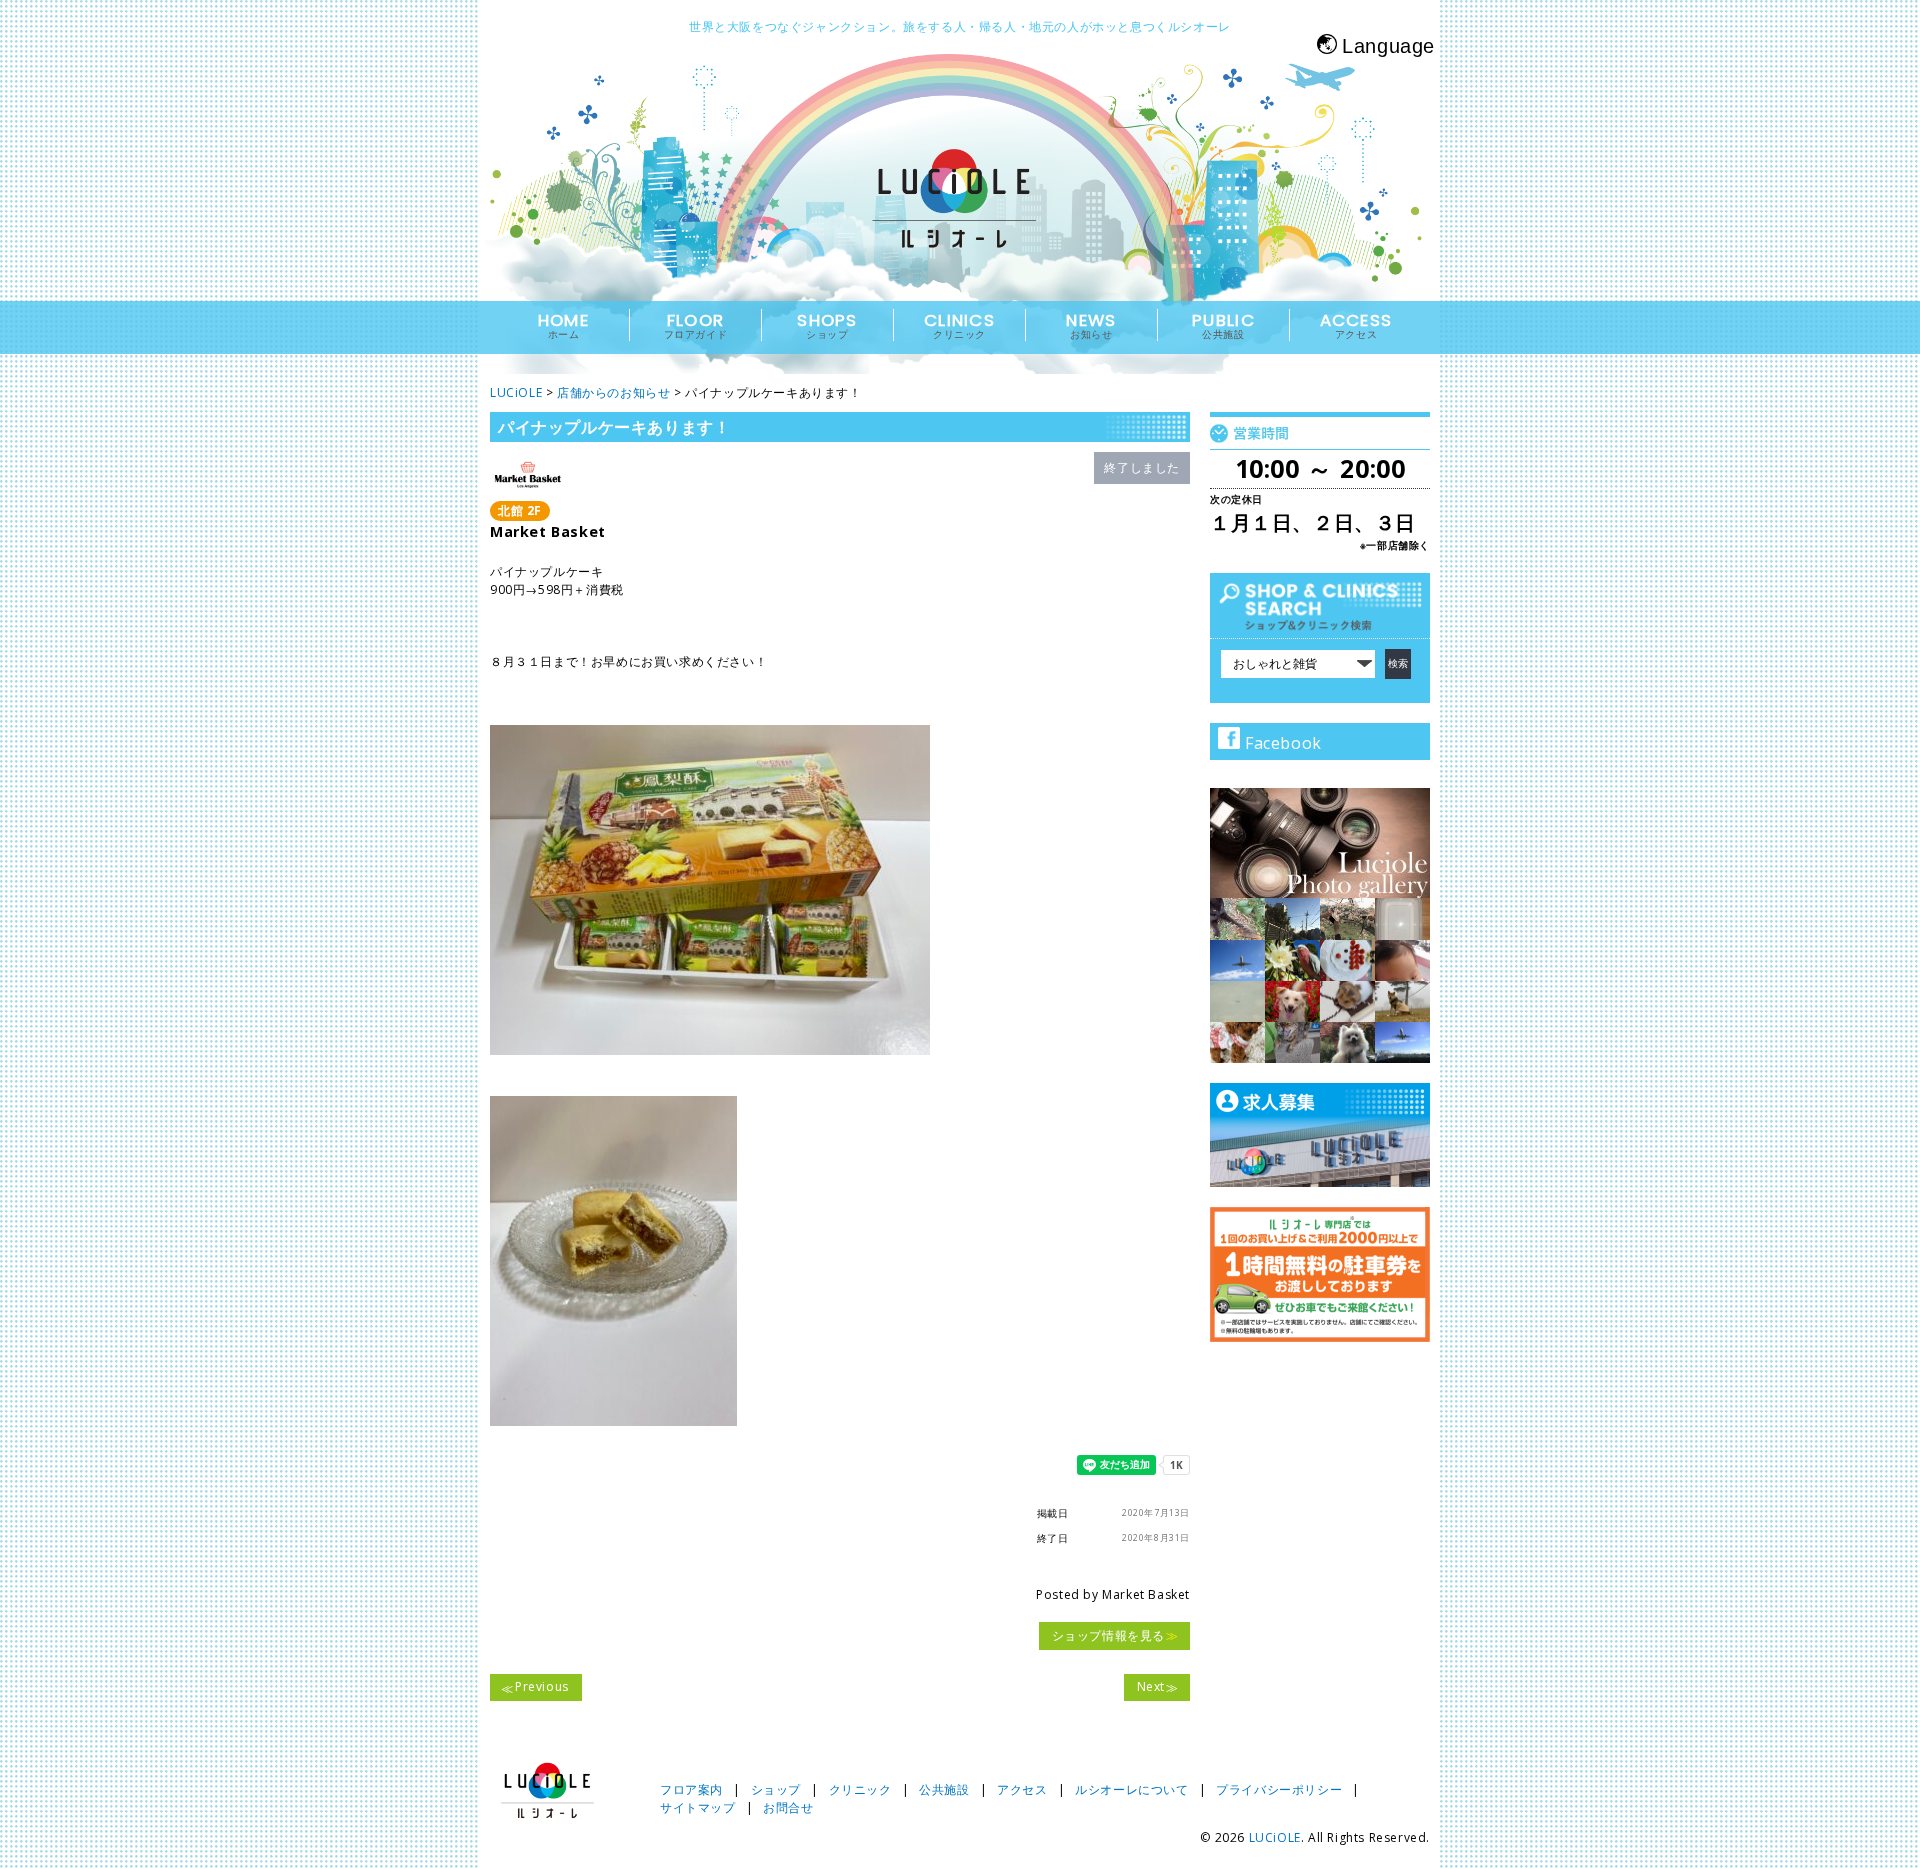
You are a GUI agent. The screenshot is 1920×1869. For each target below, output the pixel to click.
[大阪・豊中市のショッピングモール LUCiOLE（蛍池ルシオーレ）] (960, 216)
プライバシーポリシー (1279, 1789)
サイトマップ (698, 1807)
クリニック (860, 1789)
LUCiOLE (1275, 1837)
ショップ (776, 1789)
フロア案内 (691, 1789)
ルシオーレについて (1131, 1789)
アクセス (1022, 1789)
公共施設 (944, 1789)
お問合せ (788, 1807)
